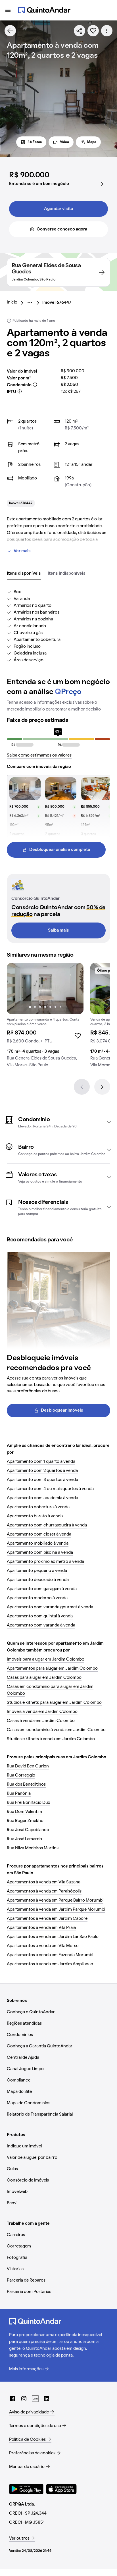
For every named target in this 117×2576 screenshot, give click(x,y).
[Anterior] (82, 1087)
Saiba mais (58, 930)
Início (12, 302)
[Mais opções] (107, 31)
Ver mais (22, 551)
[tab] (24, 574)
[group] (45, 1017)
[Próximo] (102, 1087)
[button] (58, 1122)
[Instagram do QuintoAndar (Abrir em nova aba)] (24, 2399)
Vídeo (64, 142)
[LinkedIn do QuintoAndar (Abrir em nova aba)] (47, 2399)
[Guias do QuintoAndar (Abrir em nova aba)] (35, 2399)
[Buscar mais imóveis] (10, 31)
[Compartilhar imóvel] (80, 31)
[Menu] (8, 10)
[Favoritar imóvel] (93, 31)
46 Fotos (35, 142)
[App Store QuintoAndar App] (61, 2489)
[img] (45, 988)
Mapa (92, 142)
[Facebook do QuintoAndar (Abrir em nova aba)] (12, 2399)
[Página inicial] (44, 10)
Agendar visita (58, 209)
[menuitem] (17, 303)
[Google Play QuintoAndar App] (26, 2489)
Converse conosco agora (62, 229)
